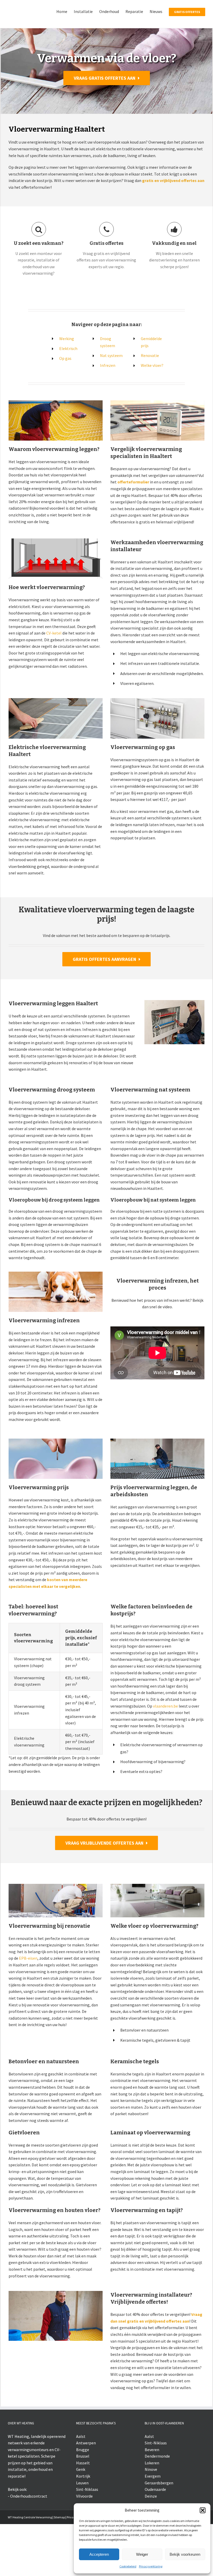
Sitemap (59, 2569)
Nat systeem (111, 408)
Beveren (152, 2501)
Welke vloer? (152, 417)
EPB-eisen (28, 2010)
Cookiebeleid (128, 2566)
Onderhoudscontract (29, 2548)
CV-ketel (54, 685)
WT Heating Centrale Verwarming (30, 2569)
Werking (67, 390)
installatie (17, 2521)
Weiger (142, 2554)
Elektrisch (68, 400)
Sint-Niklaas (156, 2495)
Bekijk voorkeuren (185, 2554)
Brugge (83, 2501)
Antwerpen (86, 2495)
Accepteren (99, 2554)
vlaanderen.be (165, 1758)
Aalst (81, 2488)
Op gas (65, 410)
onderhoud (38, 2521)
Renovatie (150, 408)
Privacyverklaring (151, 2566)
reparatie (16, 2528)
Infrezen (108, 417)
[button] (203, 2510)
